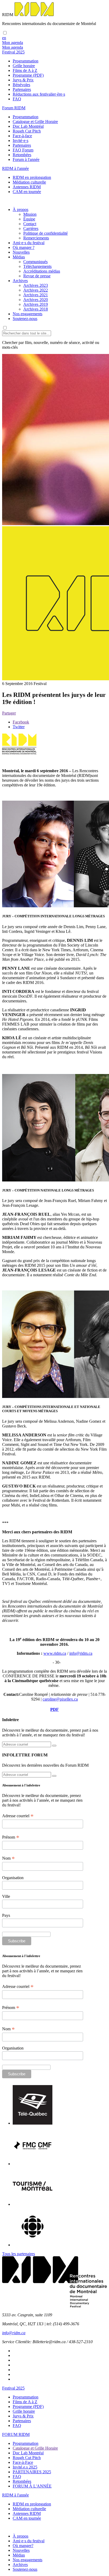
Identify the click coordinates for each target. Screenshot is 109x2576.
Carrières (31, 228)
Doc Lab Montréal (28, 126)
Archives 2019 (36, 304)
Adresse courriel (18, 1816)
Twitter (19, 727)
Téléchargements (37, 266)
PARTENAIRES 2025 (32, 2472)
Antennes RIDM (27, 187)
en (4, 38)
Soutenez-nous (25, 319)
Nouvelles (21, 252)
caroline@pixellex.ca (60, 1699)
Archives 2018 (36, 309)
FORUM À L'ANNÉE (32, 2486)
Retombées (22, 155)
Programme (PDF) (28, 75)
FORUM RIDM (16, 2434)
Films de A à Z (25, 70)
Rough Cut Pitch (27, 131)
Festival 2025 (13, 2388)
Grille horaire (24, 66)
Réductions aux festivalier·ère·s (39, 94)
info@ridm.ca (81, 1653)
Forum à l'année (26, 159)
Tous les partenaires (19, 2254)
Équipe (29, 219)
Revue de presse (37, 276)
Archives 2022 (36, 290)
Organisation (13, 1878)
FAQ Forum (23, 150)
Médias (19, 257)
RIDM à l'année (15, 2495)
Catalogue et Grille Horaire (35, 122)
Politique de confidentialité (46, 233)
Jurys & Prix (23, 80)
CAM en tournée (27, 192)
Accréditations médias (42, 271)
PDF (54, 1709)
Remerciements (36, 238)
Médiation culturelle (29, 182)
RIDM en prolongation (32, 177)
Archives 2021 (36, 295)
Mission (30, 214)
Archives (20, 281)
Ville (6, 1896)
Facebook (21, 722)
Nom (8, 1858)
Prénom (11, 1837)
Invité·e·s (21, 141)
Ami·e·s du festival (29, 243)
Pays (6, 1915)
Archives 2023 (36, 285)
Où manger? (23, 2546)
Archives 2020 (36, 300)
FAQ (17, 99)
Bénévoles (21, 85)
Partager (9, 713)
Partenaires (22, 89)
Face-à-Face (23, 2462)
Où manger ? (24, 247)
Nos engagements (28, 314)
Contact (30, 224)
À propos (21, 210)
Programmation (26, 61)
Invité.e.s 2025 (25, 2467)
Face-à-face (22, 136)
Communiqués (35, 262)
